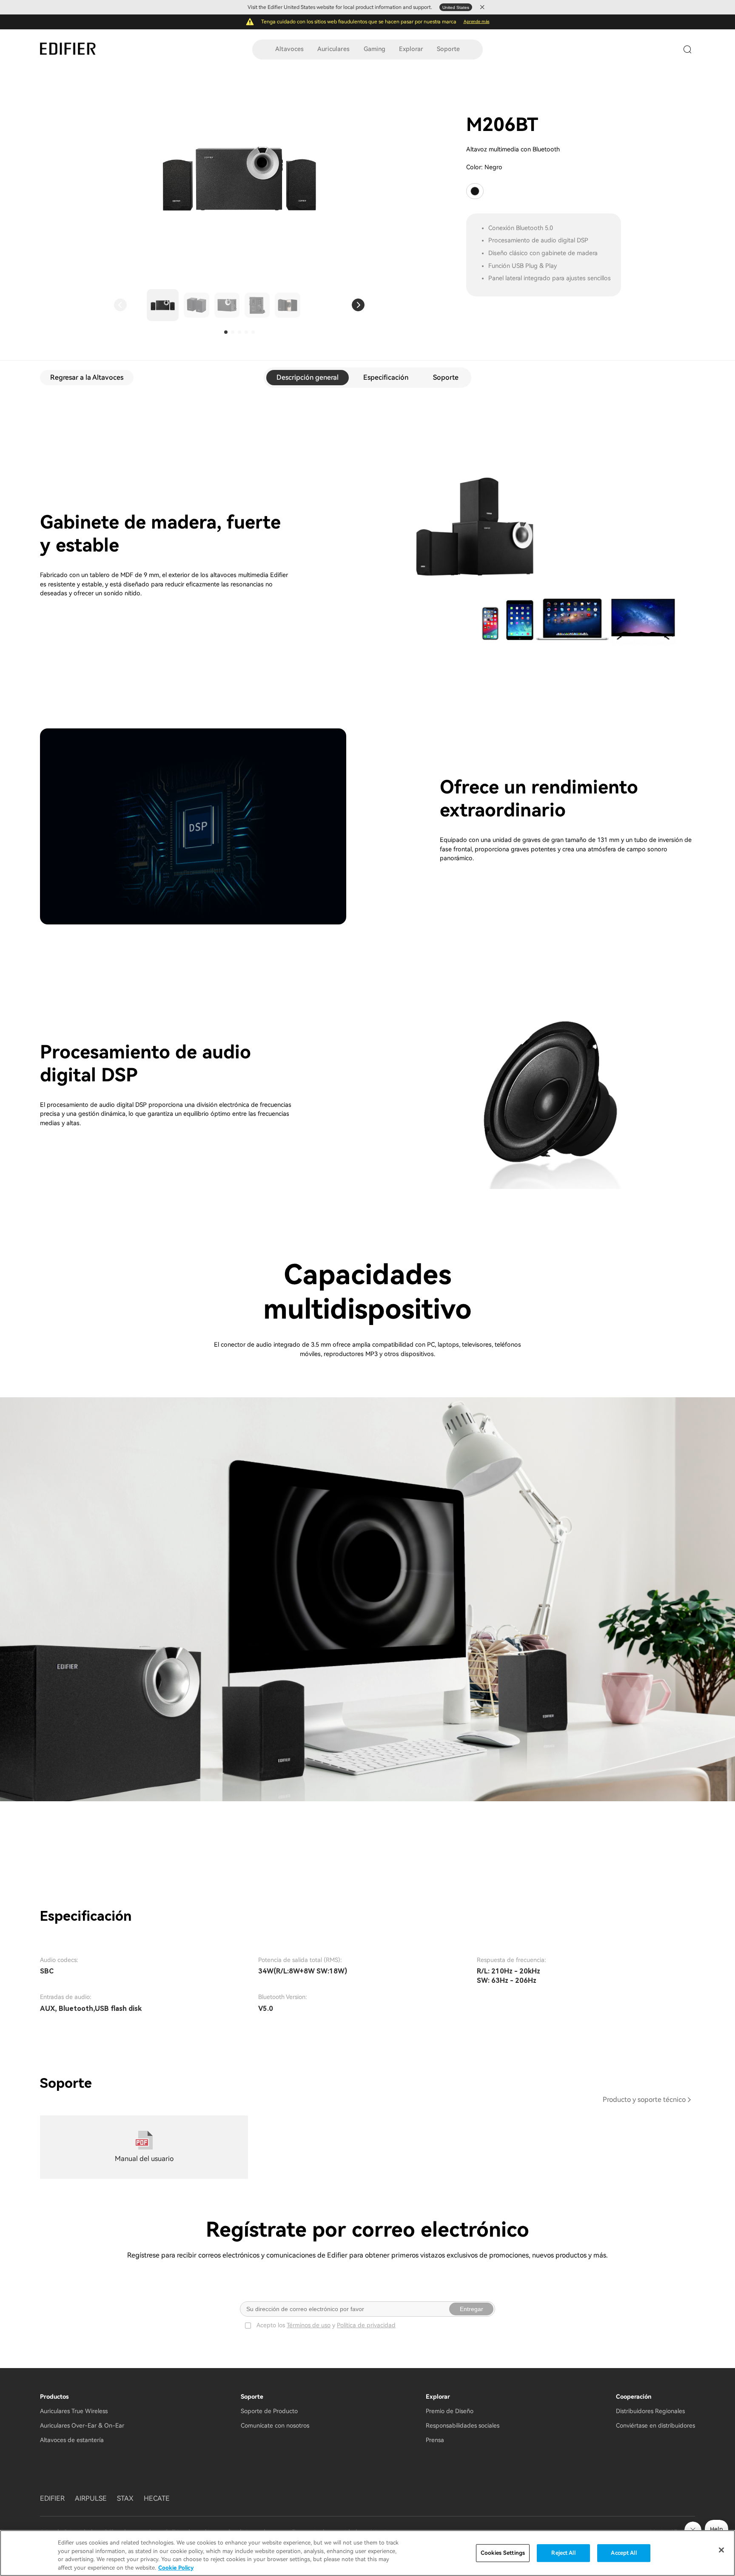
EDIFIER (52, 2498)
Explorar (411, 49)
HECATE (157, 2498)
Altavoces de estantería (72, 2440)
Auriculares (333, 49)
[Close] (721, 2550)
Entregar (471, 2309)
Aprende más (477, 21)
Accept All (624, 2553)
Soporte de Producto (269, 2411)
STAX (125, 2498)
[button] (120, 305)
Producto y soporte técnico (644, 2100)
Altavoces (289, 49)
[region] (367, 2553)
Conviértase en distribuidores (655, 2425)
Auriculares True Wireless (74, 2411)
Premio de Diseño (450, 2411)
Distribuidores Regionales (650, 2411)
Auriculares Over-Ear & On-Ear (82, 2425)
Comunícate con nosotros (275, 2425)
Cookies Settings (503, 2553)
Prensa (435, 2440)
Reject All (563, 2553)
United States (456, 7)
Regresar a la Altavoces (87, 377)
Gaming (375, 49)
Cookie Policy (176, 2567)
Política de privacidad (366, 2325)
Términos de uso (309, 2325)
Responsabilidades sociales (463, 2425)
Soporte (448, 49)
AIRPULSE (91, 2498)
